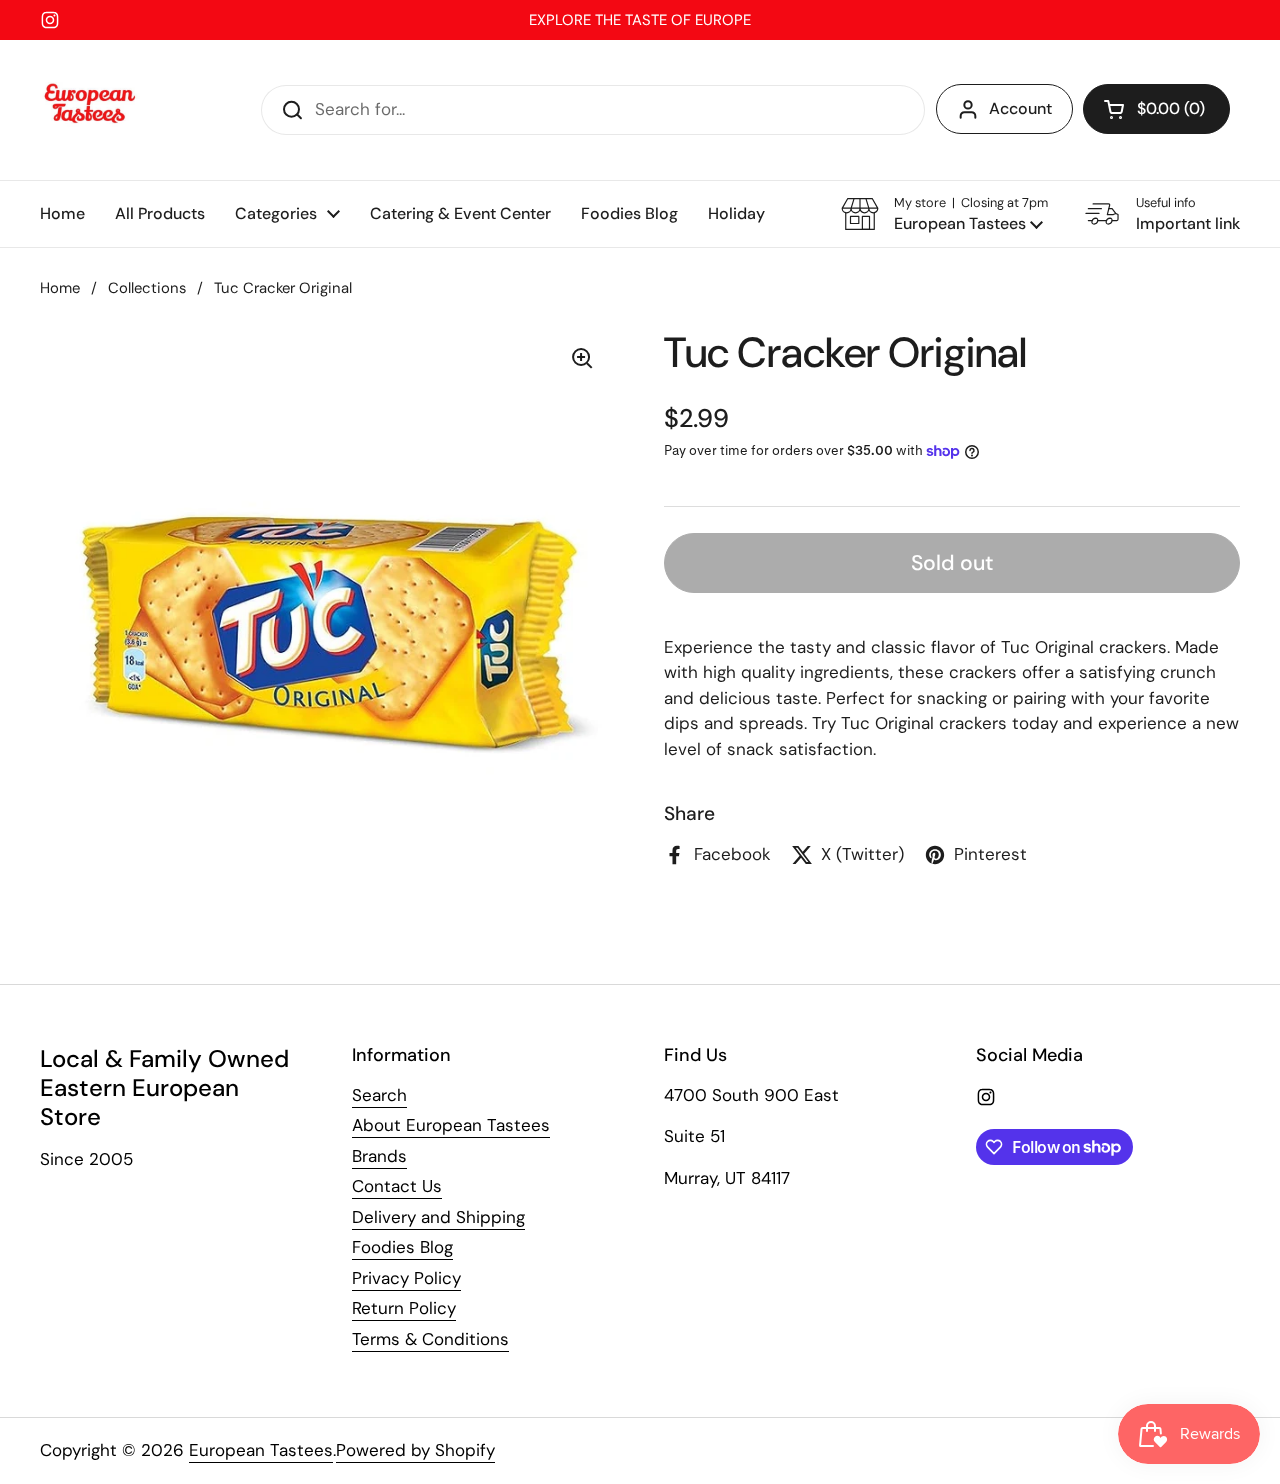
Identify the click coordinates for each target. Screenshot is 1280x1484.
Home (60, 288)
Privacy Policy (406, 1278)
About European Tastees (451, 1125)
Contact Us (397, 1186)
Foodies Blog (402, 1247)
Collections (147, 288)
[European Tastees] (90, 110)
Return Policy (404, 1308)
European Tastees (261, 1450)
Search (379, 1095)
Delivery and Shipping (438, 1217)
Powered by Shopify (415, 1450)
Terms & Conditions (430, 1339)
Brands (379, 1156)
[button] (1156, 109)
